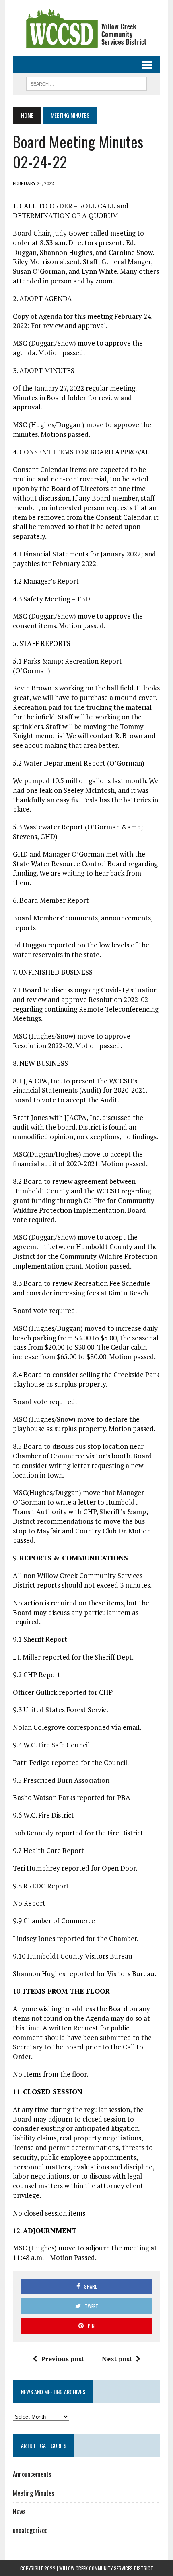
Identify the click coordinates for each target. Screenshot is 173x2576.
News (19, 2511)
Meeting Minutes (34, 2493)
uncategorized (30, 2530)
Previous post (63, 2359)
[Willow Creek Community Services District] (86, 28)
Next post (117, 2359)
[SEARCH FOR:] (86, 83)
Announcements (32, 2474)
